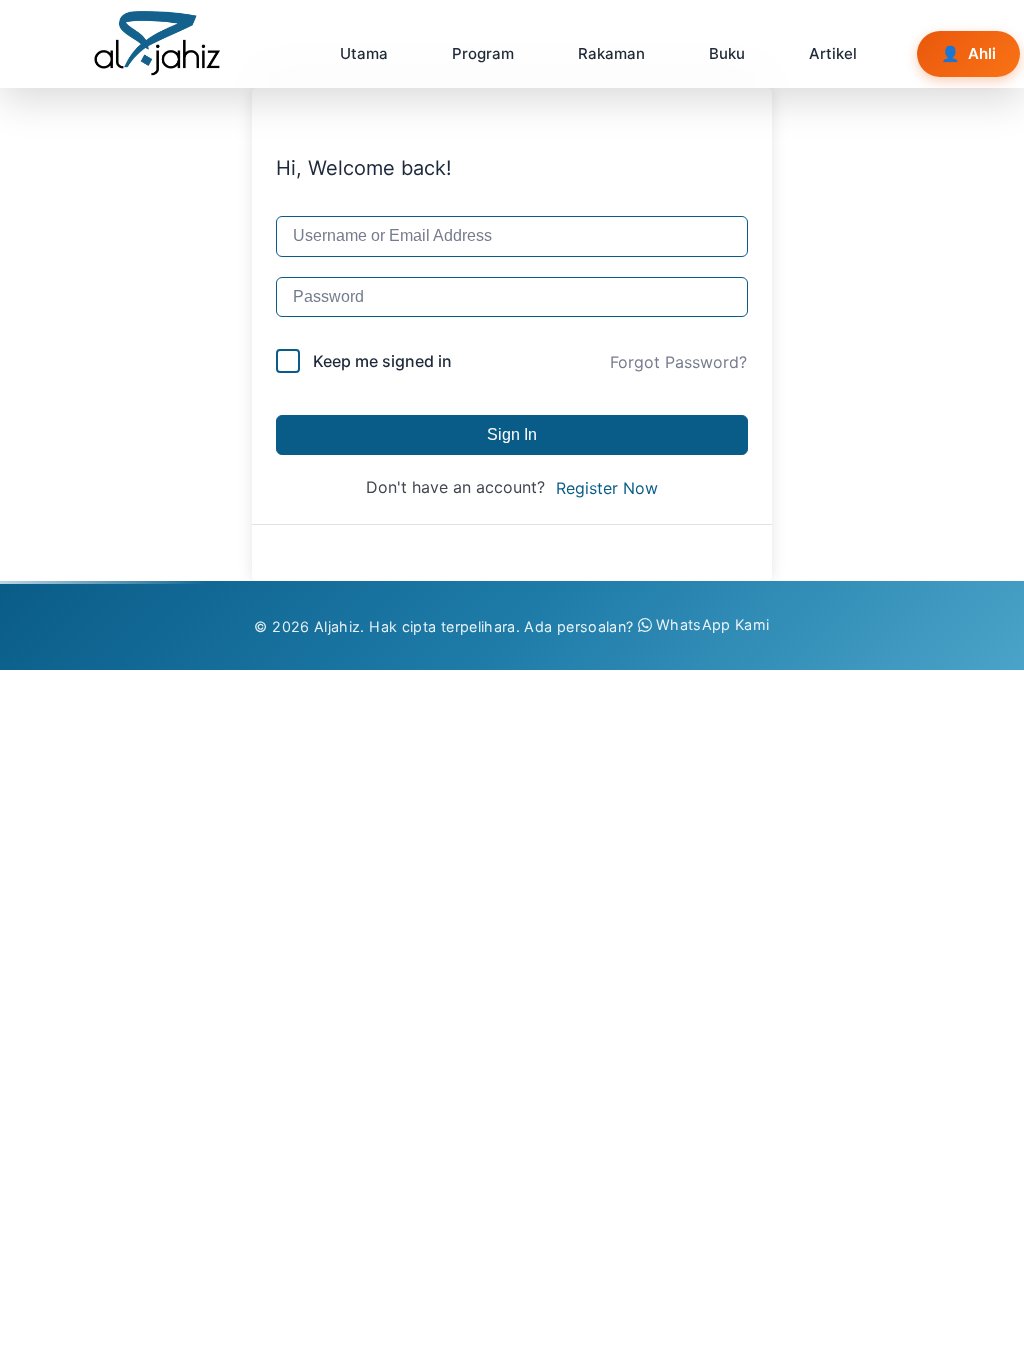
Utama (364, 53)
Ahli (968, 53)
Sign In (512, 434)
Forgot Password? (678, 362)
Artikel (833, 53)
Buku (727, 53)
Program (483, 53)
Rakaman (611, 53)
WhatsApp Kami (713, 624)
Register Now (607, 488)
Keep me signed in (382, 361)
